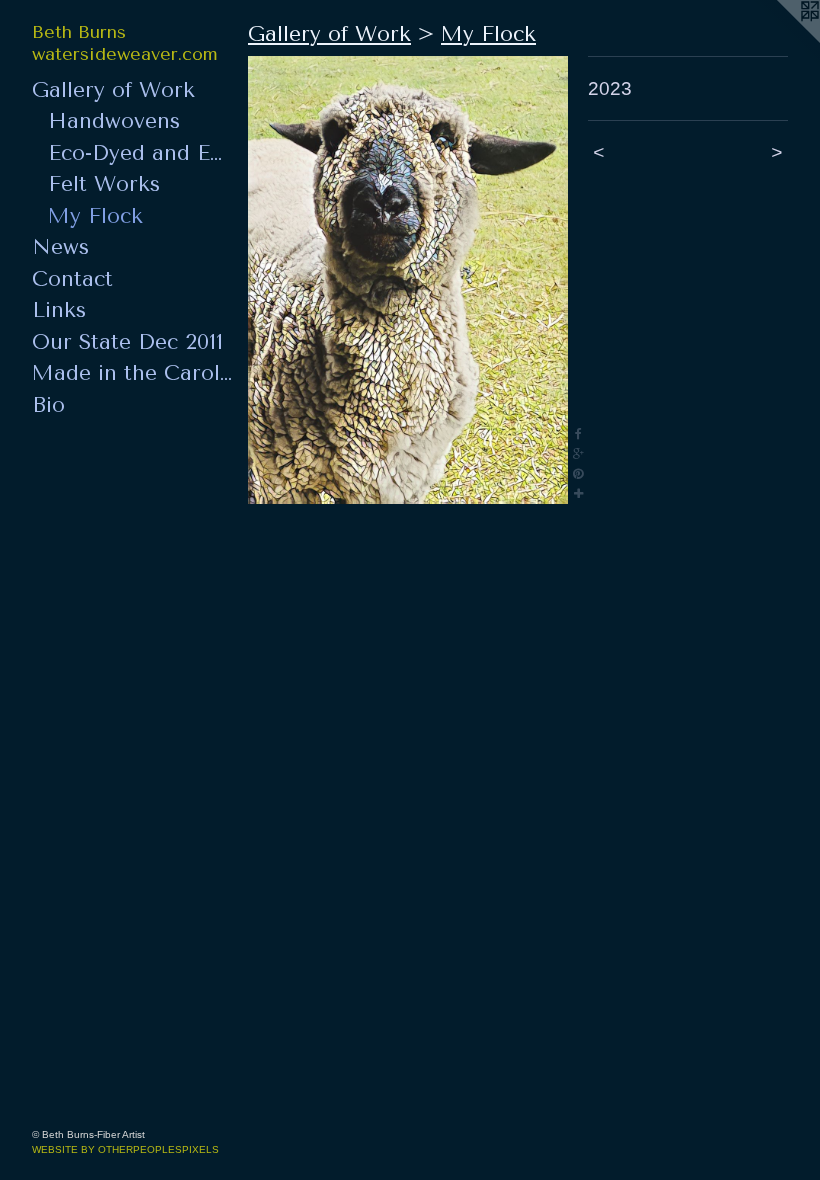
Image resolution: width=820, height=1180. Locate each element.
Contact (72, 279)
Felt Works (104, 184)
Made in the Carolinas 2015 (132, 373)
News (60, 247)
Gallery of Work (113, 90)
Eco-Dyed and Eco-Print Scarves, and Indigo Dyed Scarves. (140, 153)
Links (59, 310)
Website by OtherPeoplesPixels (125, 1149)
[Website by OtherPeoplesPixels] (780, 40)
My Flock (95, 216)
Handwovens (114, 121)
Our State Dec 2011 (127, 342)
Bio (48, 405)
